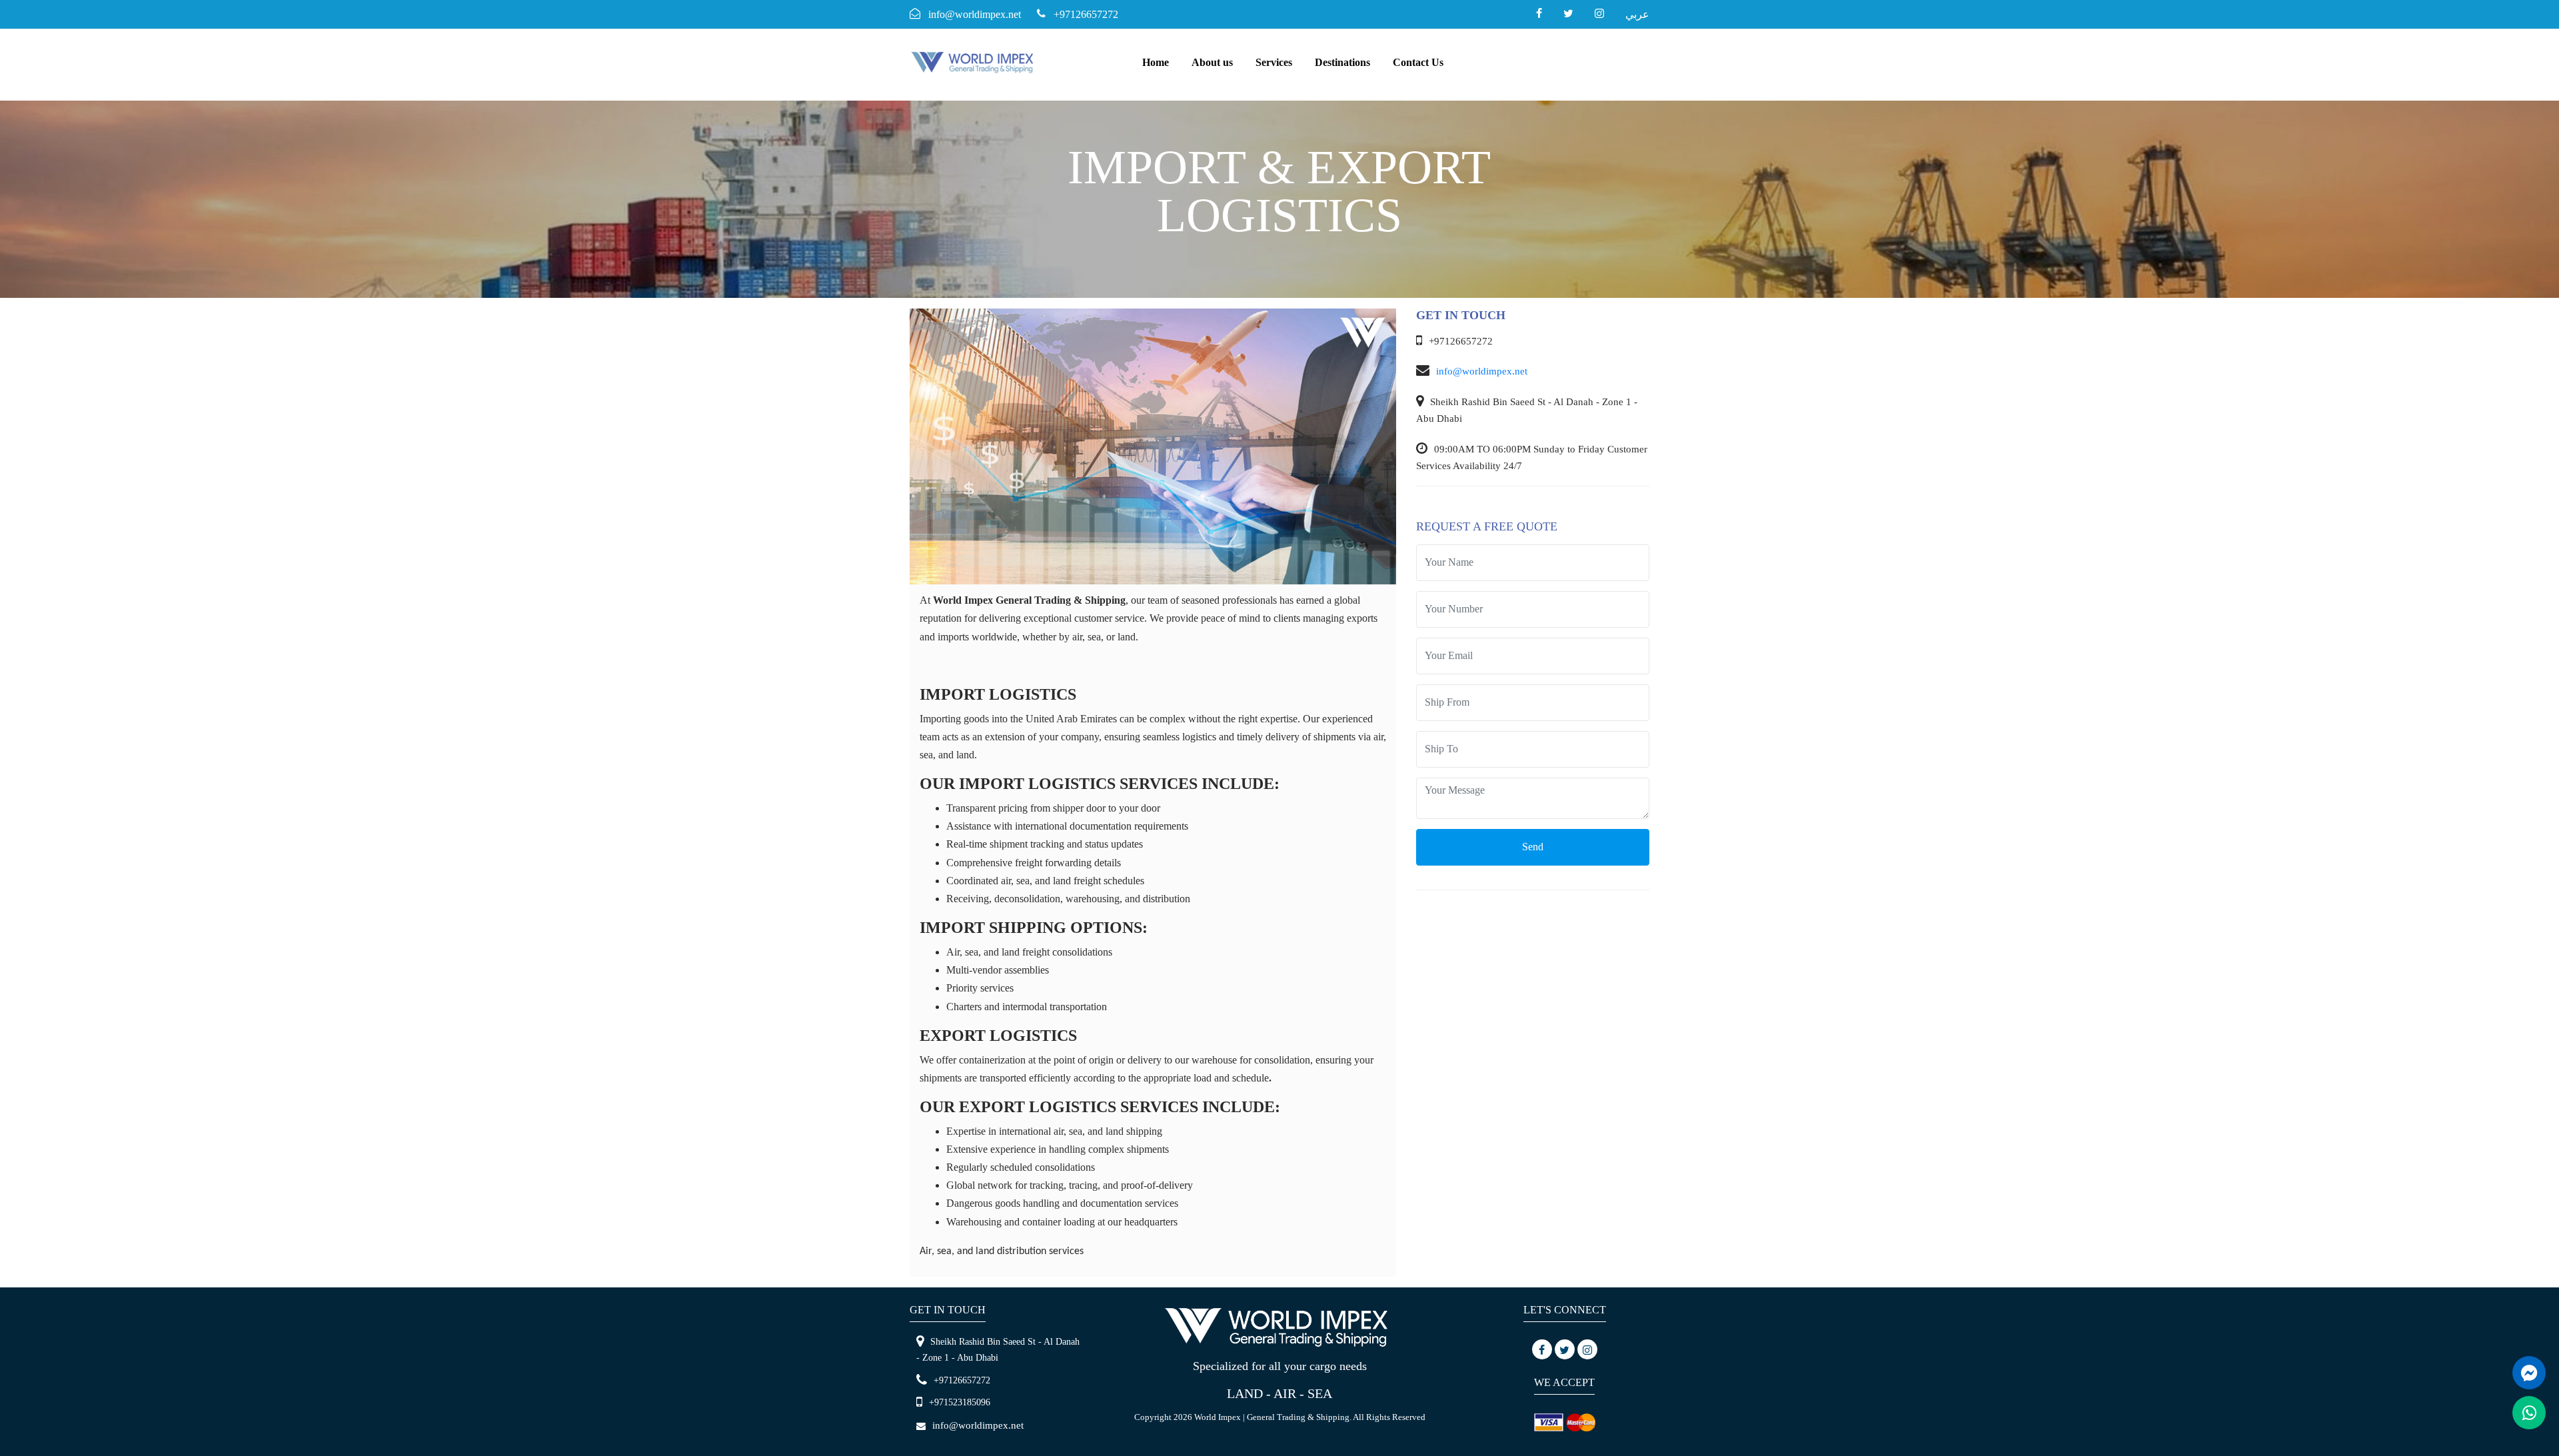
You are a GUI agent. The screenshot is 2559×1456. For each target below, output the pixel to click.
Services (1274, 62)
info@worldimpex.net (1482, 371)
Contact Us (1418, 62)
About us (1212, 62)
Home (1156, 62)
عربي (1637, 14)
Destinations (1342, 62)
